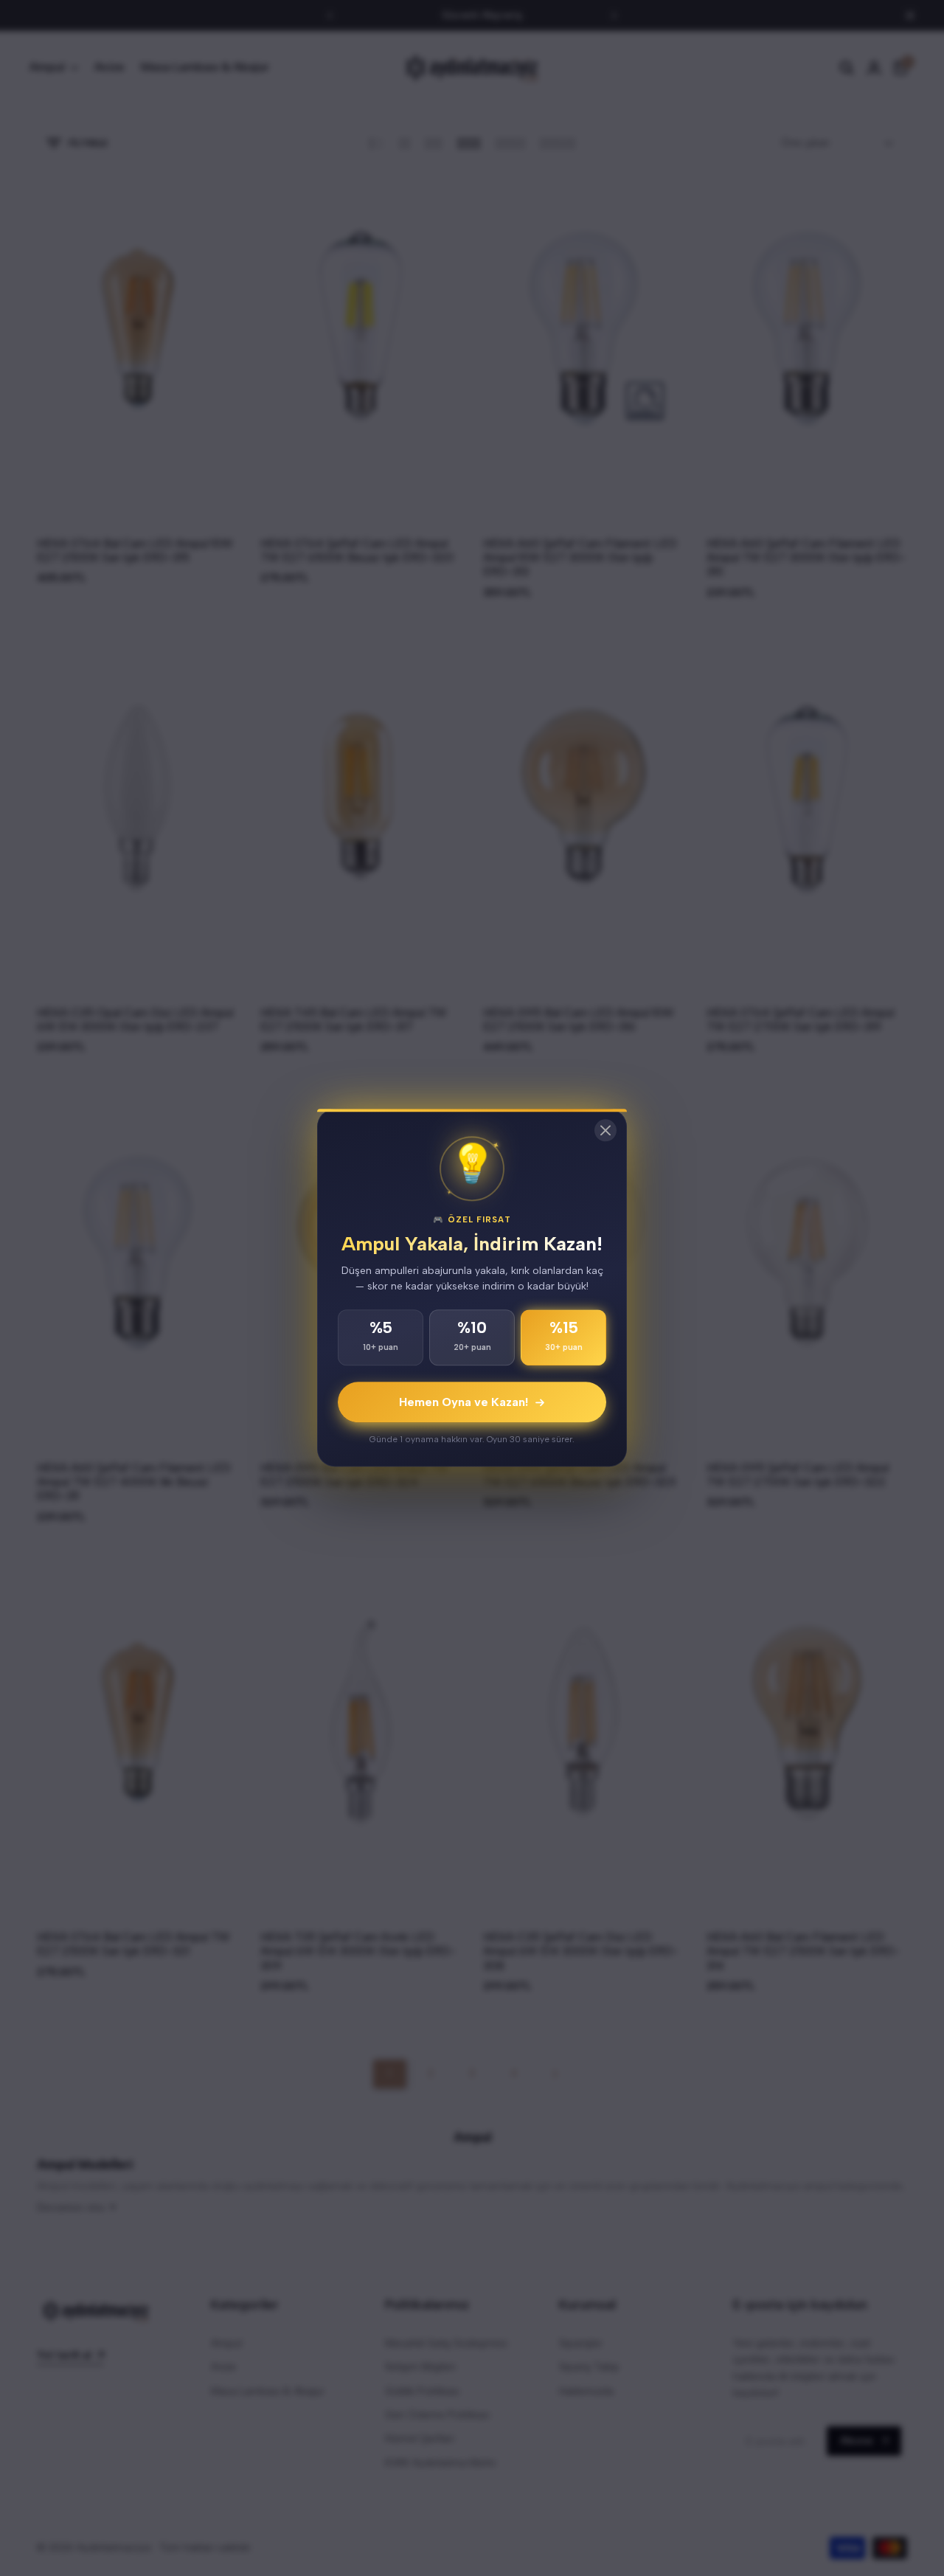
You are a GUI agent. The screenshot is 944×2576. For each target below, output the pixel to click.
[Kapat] (605, 1130)
